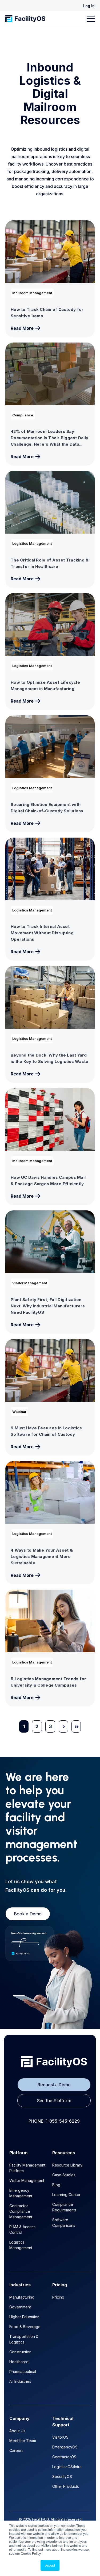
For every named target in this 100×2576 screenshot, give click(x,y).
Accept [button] (50, 2565)
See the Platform (54, 2101)
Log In (89, 6)
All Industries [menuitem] (20, 2381)
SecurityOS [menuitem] (62, 2476)
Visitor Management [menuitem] (27, 2180)
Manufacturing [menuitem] (22, 2297)
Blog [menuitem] (56, 2185)
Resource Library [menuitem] (67, 2165)
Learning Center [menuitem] (66, 2195)
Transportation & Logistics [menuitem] (24, 2339)
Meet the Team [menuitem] (23, 2441)
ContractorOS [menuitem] (64, 2457)
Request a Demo (54, 2085)
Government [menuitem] (20, 2307)
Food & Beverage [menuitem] (25, 2327)
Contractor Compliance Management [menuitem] (21, 2211)
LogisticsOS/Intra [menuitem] (67, 2467)
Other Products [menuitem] (66, 2486)
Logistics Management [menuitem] (21, 2245)
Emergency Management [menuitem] (21, 2193)
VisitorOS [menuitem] (60, 2437)
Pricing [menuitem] (58, 2297)
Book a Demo (28, 1914)
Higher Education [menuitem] (24, 2317)
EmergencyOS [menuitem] (65, 2447)
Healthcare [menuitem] (19, 2362)
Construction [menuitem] (20, 2352)
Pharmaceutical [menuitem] (23, 2372)
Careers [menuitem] (16, 2450)
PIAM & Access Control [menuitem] (22, 2229)
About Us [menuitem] (17, 2431)
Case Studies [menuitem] (64, 2175)
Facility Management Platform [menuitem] (27, 2168)
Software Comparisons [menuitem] (64, 2223)
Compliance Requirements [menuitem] (64, 2207)
